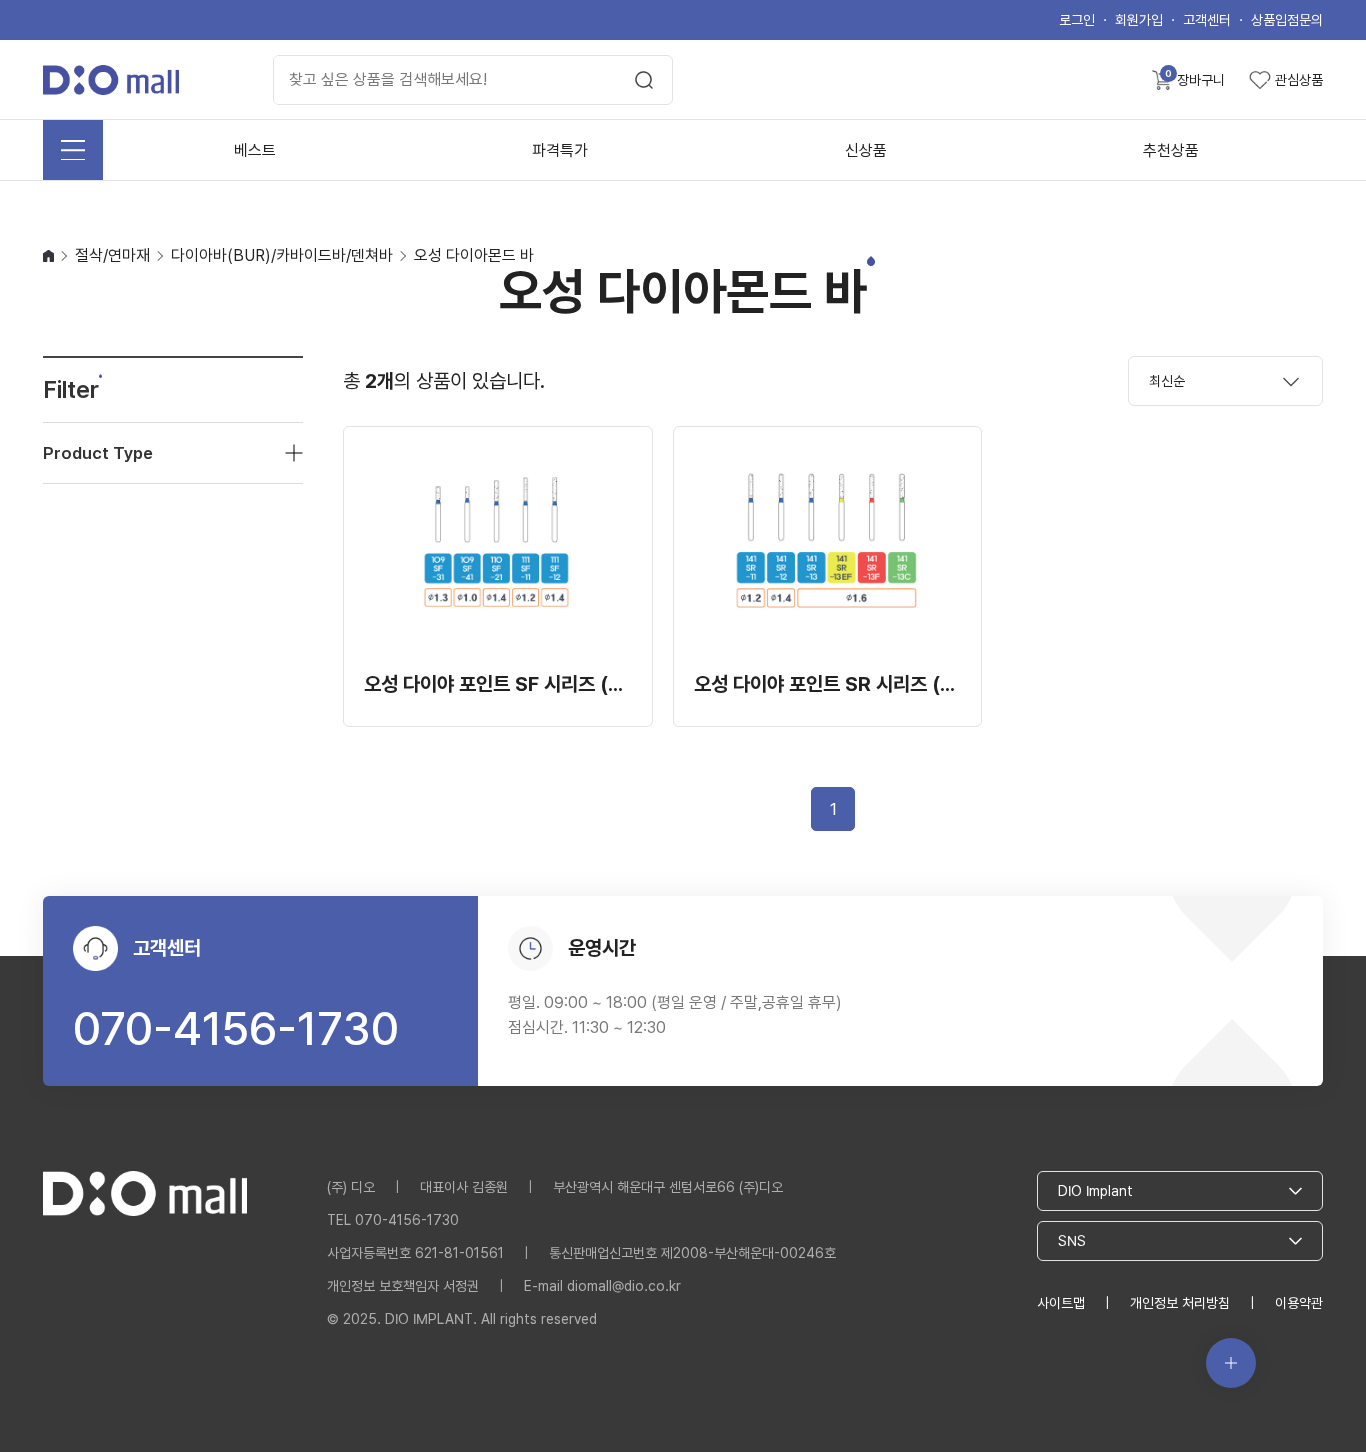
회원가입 (1139, 20)
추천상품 (1171, 150)
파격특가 (560, 150)
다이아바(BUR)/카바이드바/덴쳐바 (282, 255)
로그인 (1077, 20)
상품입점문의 (1287, 20)
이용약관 (1299, 1303)
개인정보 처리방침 (1180, 1303)
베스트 (255, 150)
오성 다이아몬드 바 (474, 255)
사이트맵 (1061, 1303)
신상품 (866, 150)
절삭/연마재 (112, 255)
